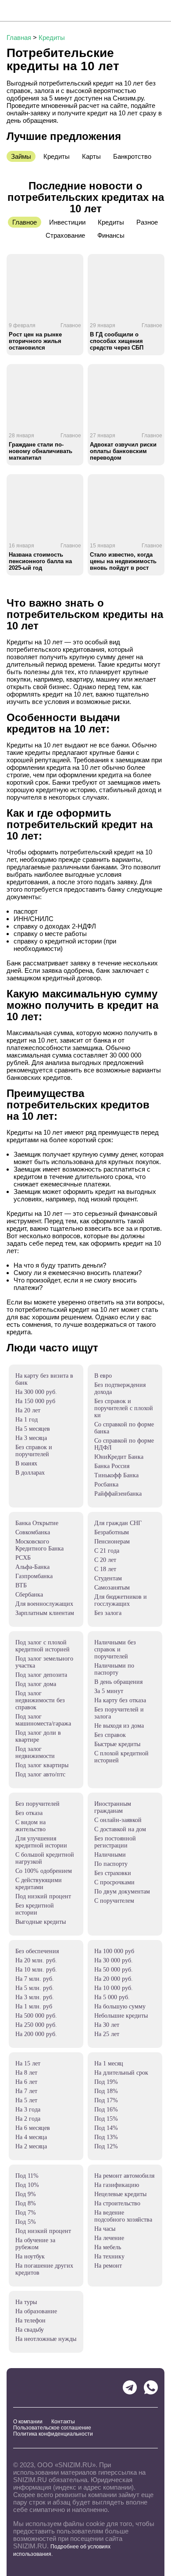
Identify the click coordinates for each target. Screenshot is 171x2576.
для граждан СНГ (118, 1523)
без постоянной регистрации (115, 1842)
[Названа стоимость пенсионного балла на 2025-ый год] (45, 505)
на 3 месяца (31, 1438)
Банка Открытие (37, 1523)
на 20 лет (28, 1410)
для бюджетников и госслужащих (121, 1600)
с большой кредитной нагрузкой (45, 1858)
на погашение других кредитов (44, 2269)
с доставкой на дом (120, 1829)
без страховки (113, 1873)
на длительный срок (121, 2073)
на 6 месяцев (33, 2128)
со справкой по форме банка (124, 1428)
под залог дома (36, 1684)
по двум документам (122, 1892)
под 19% (106, 2082)
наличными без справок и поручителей (115, 1649)
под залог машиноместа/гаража (43, 1720)
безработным (112, 1532)
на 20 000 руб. (114, 1979)
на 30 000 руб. (114, 1960)
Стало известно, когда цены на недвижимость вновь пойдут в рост (123, 561)
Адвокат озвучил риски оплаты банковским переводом (123, 451)
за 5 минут (109, 1691)
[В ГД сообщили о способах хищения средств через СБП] (126, 285)
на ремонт (108, 2266)
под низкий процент (43, 1896)
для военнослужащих (44, 1604)
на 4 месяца (31, 2137)
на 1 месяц (109, 2063)
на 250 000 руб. (36, 2025)
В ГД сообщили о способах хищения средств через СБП (117, 341)
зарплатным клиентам (45, 1613)
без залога (108, 1613)
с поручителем (114, 1901)
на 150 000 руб (35, 1401)
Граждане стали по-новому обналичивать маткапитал (41, 451)
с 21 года (107, 1551)
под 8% (26, 2203)
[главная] (39, 11)
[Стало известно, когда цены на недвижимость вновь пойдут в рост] (126, 505)
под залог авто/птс (40, 1774)
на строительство (117, 2203)
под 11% (27, 2176)
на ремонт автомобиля (124, 2176)
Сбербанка (29, 1595)
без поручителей (37, 1804)
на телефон (30, 2321)
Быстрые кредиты (117, 1744)
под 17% (106, 2100)
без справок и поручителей (34, 1451)
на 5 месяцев (33, 1429)
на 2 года (28, 2119)
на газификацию (117, 2185)
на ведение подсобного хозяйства (123, 2216)
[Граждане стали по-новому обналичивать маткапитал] (45, 395)
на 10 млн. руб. (36, 1970)
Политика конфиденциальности (53, 2434)
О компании (28, 2422)
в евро (103, 1376)
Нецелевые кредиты (120, 2194)
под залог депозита (41, 1675)
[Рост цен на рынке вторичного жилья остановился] (45, 285)
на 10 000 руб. (114, 1988)
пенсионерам (112, 1542)
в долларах (30, 1473)
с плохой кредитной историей (121, 1757)
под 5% (26, 2222)
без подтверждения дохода (120, 1388)
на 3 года (28, 2110)
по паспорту (111, 1864)
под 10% (27, 2185)
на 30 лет (107, 2025)
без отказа (29, 1813)
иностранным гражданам (113, 1807)
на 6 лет (26, 2082)
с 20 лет (105, 1560)
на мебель (108, 2247)
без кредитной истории (35, 1909)
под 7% (26, 2213)
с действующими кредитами (39, 1884)
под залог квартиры (42, 1765)
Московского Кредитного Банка (39, 1545)
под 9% (26, 2194)
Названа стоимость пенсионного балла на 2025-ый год (40, 561)
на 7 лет (26, 2091)
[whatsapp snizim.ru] (151, 2387)
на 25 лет (107, 2034)
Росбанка (106, 1485)
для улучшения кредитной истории (41, 1842)
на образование (36, 2311)
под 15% (106, 2119)
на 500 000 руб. (36, 2016)
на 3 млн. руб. (35, 1997)
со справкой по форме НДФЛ (124, 1444)
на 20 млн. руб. (36, 1960)
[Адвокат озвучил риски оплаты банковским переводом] (126, 395)
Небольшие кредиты (121, 2016)
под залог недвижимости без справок (40, 1700)
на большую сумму (120, 2006)
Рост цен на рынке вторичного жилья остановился (35, 341)
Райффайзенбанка (118, 1494)
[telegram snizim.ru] (130, 2387)
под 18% (106, 2091)
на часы (105, 2229)
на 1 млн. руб (34, 2006)
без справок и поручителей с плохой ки (124, 1408)
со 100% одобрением (44, 1871)
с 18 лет (105, 1569)
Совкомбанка (33, 1532)
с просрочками (114, 1882)
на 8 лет (26, 2073)
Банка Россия (112, 1466)
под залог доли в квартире (38, 1736)
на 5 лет (26, 2100)
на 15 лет (28, 2063)
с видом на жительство (30, 1826)
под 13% (106, 2137)
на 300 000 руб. (36, 1392)
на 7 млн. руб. (35, 1979)
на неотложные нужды (46, 2339)
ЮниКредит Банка (119, 1457)
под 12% (106, 2146)
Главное (71, 325)
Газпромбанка (34, 1576)
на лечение (109, 2238)
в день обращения (118, 1682)
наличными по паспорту (114, 1669)
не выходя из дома (119, 1726)
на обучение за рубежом (35, 2244)
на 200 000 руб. (36, 2034)
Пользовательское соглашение (52, 2428)
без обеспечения (37, 1951)
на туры (26, 2302)
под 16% (106, 2110)
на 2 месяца (31, 2146)
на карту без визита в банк (44, 1379)
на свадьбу (30, 2330)
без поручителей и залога (119, 1713)
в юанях (26, 1463)
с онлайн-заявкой (118, 1820)
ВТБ (21, 1585)
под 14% (106, 2128)
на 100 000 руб (114, 1951)
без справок (110, 1735)
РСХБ (23, 1558)
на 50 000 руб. (114, 1970)
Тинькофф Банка (116, 1475)
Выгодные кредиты (41, 1922)
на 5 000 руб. (112, 1997)
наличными (110, 1855)
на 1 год (27, 1420)
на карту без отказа (120, 1700)
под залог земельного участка (44, 1662)
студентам (108, 1578)
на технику (109, 2256)
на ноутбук (30, 2256)
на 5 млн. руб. (35, 1988)
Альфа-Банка (32, 1567)
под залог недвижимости (35, 1752)
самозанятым (112, 1588)
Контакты (63, 2422)
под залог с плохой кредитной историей (43, 1646)
